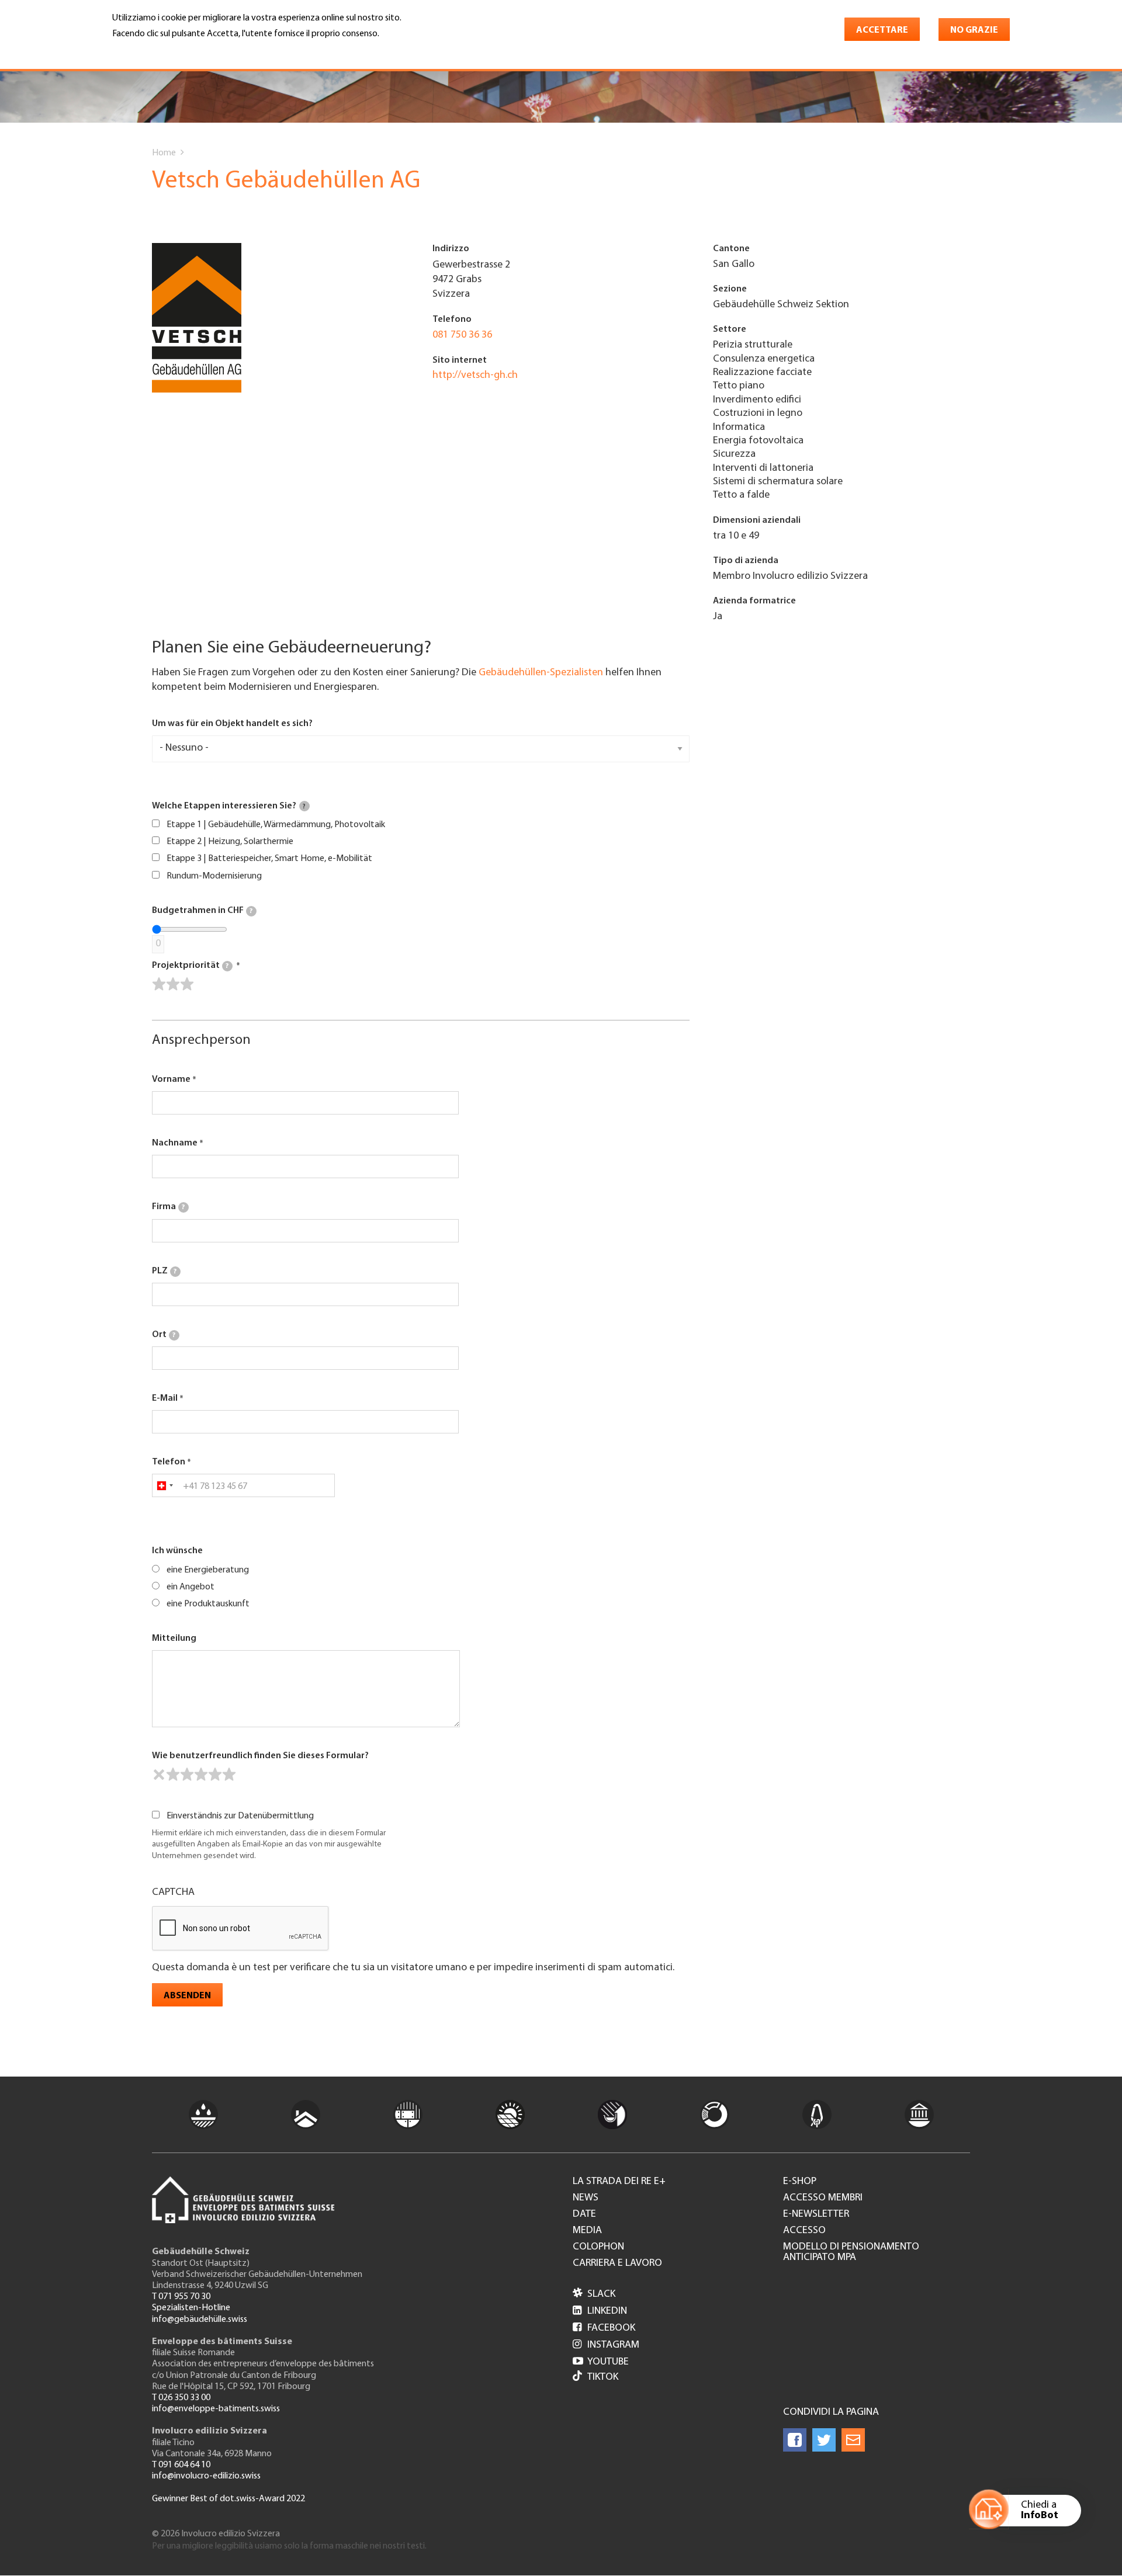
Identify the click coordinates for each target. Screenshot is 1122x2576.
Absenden (187, 1996)
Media (587, 2231)
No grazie (974, 30)
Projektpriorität (190, 966)
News (586, 2198)
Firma (168, 1207)
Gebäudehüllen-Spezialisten (541, 673)
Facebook (604, 2328)
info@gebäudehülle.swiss (200, 2320)
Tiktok (603, 2377)
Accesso (804, 2231)
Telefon (169, 1462)
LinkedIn (600, 2311)
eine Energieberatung (208, 1570)
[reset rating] (159, 1775)
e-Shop (800, 2182)
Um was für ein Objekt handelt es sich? (232, 724)
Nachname (175, 1143)
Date (584, 2214)
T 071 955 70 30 (181, 2297)
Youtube (601, 2362)
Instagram (606, 2345)
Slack (594, 2294)
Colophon (598, 2247)
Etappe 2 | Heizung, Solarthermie (230, 842)
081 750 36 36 (462, 335)
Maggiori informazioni (162, 50)
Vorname (171, 1079)
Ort (164, 1335)
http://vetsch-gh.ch (475, 376)
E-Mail (165, 1398)
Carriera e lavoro (617, 2263)
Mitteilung (174, 1638)
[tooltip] (304, 806)
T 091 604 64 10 (181, 2465)
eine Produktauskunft (208, 1604)
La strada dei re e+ (619, 2182)
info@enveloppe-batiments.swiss (216, 2409)
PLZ (164, 1271)
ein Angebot (191, 1587)
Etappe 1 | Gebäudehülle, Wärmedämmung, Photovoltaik (276, 825)
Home (164, 153)
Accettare (882, 30)
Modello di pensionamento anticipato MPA (851, 2252)
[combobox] (165, 1485)
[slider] (173, 984)
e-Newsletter (816, 2214)
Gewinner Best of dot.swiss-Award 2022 (228, 2499)
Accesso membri (823, 2198)
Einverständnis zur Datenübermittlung (240, 1816)
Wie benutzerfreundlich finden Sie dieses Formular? (260, 1756)
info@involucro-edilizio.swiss (206, 2476)
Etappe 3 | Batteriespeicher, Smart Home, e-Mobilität (269, 859)
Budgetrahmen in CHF (202, 911)
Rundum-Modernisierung (214, 876)
